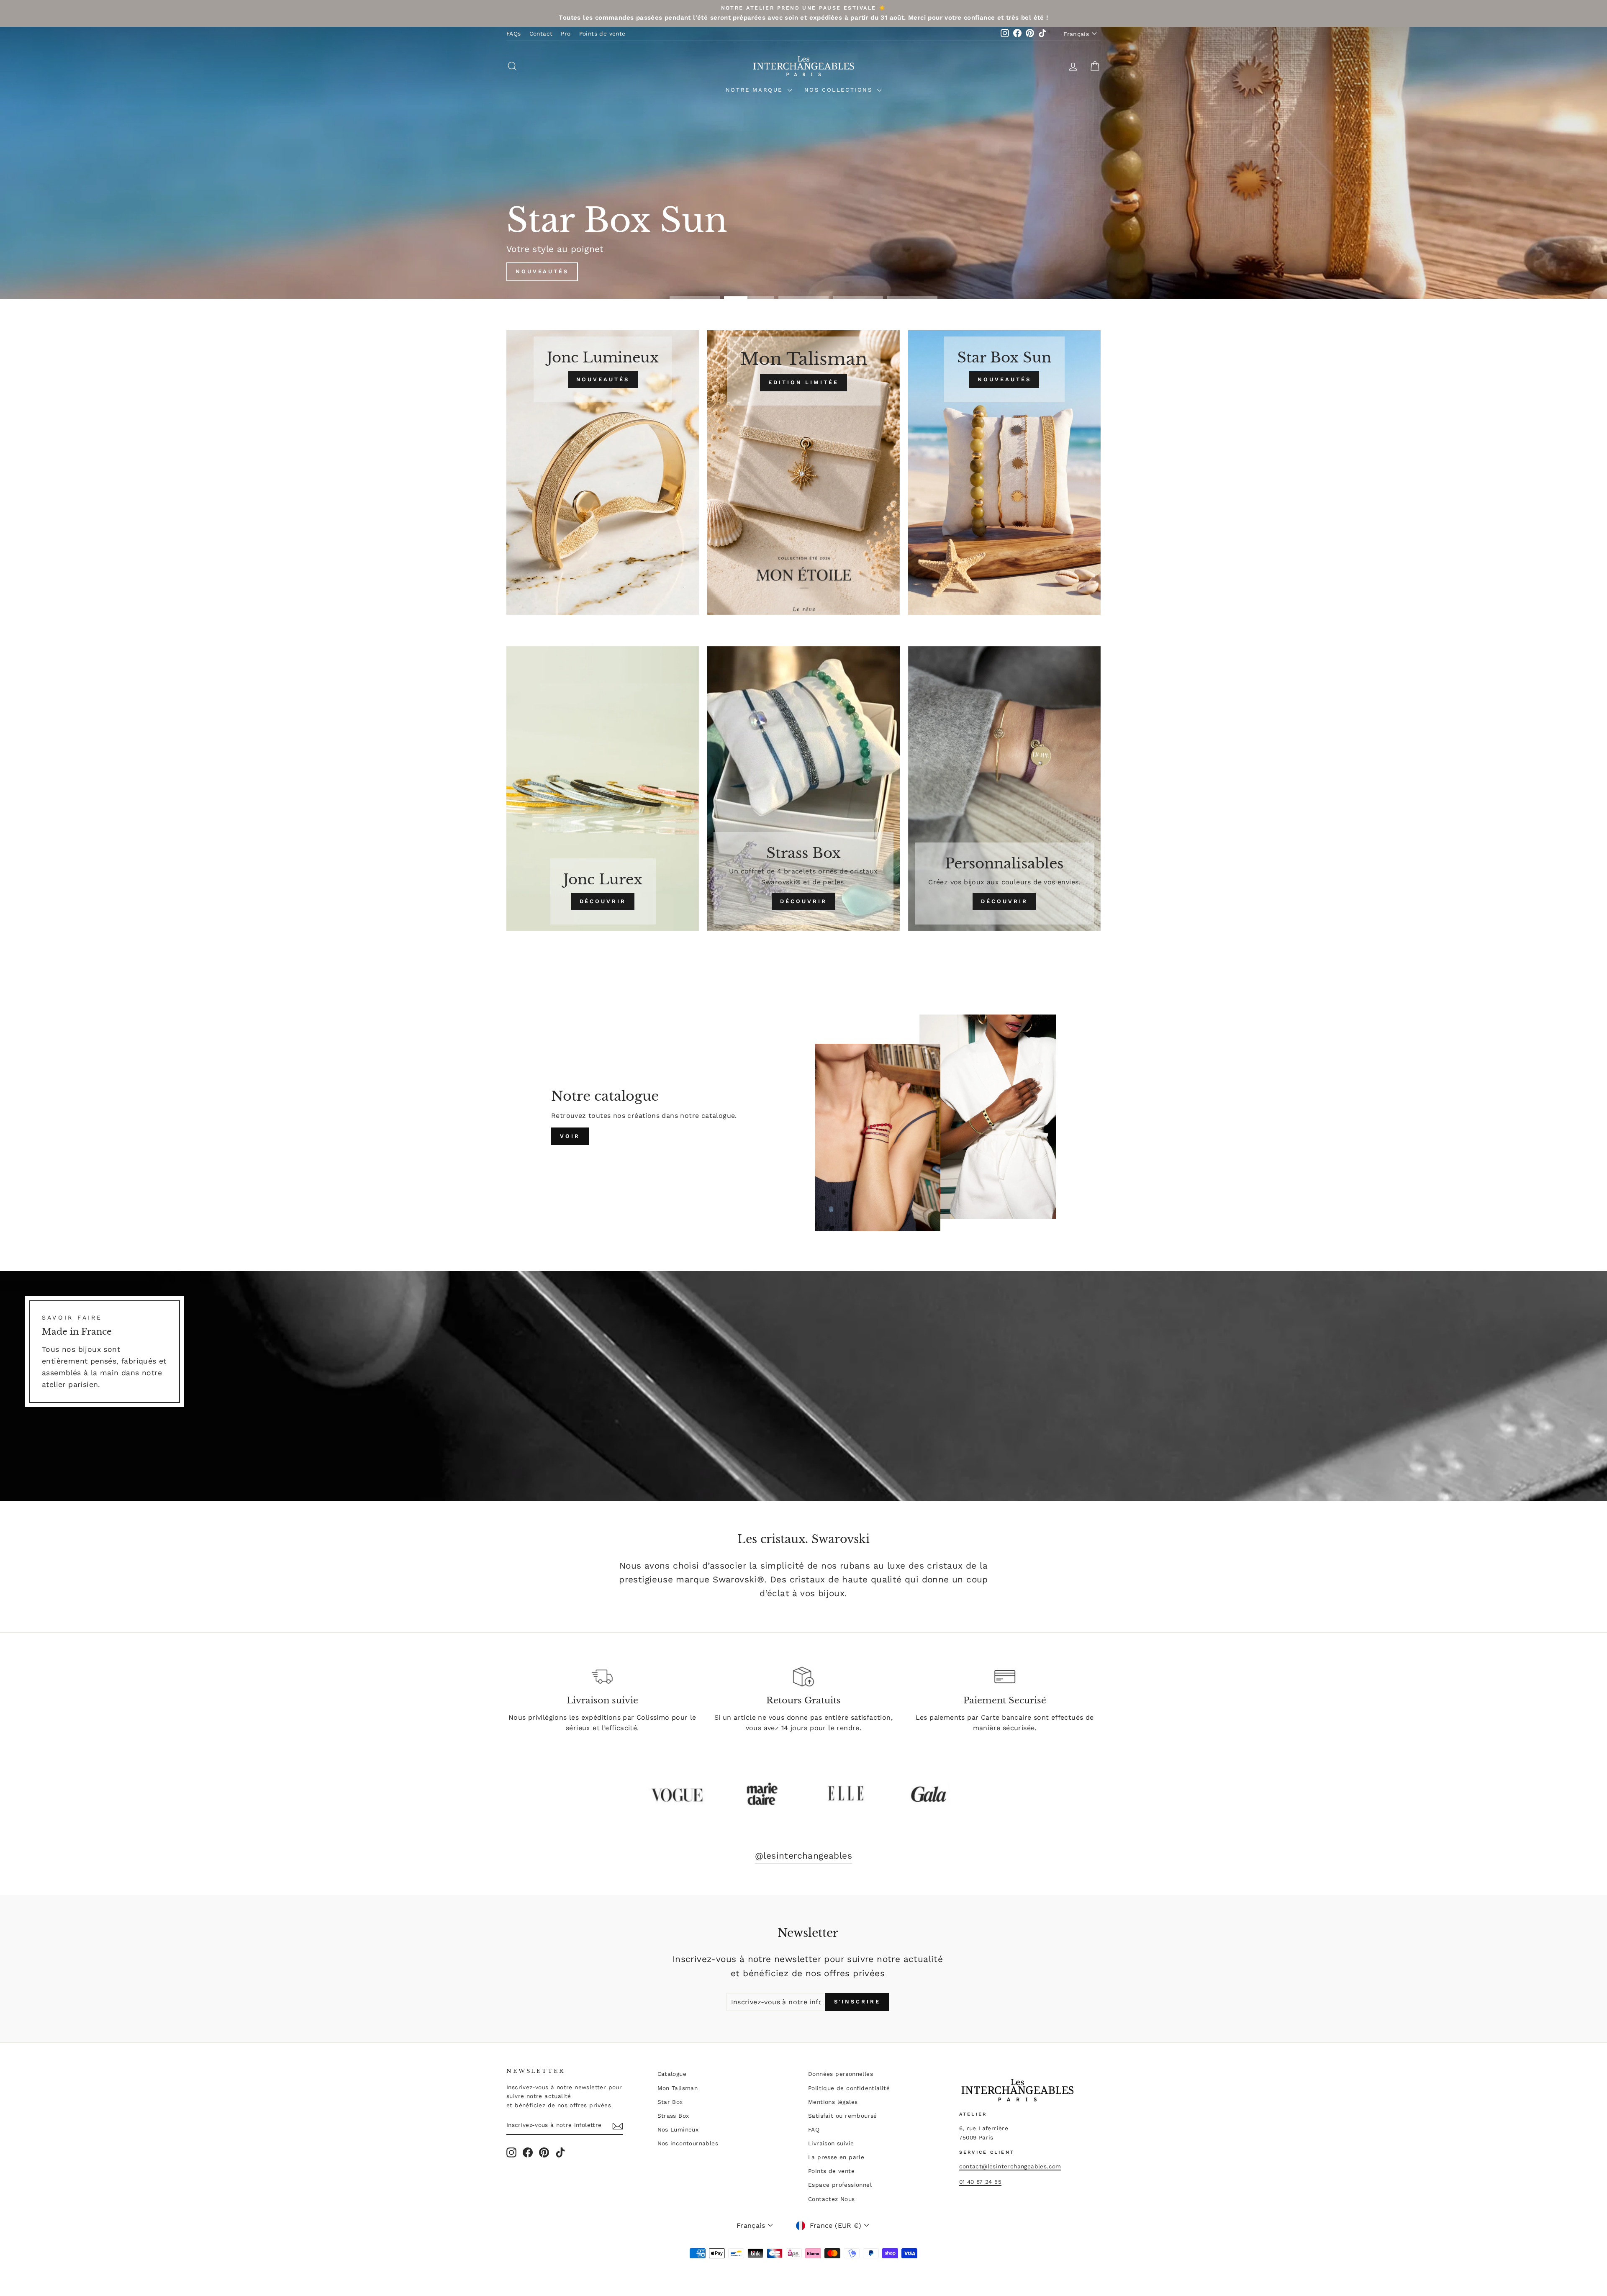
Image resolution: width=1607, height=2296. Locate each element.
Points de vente (602, 33)
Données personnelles (841, 2074)
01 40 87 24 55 (981, 2182)
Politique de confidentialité (849, 2088)
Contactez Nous (832, 2199)
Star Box (670, 2102)
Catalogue (672, 2074)
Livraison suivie (831, 2143)
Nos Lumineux (678, 2129)
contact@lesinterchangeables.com (1010, 2166)
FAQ (814, 2129)
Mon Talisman (678, 2088)
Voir (570, 1136)
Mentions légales (833, 2102)
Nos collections (840, 90)
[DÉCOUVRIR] (603, 788)
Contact (541, 33)
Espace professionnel (840, 2185)
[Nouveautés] (603, 473)
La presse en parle (836, 2157)
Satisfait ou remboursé (843, 2116)
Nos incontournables (688, 2143)
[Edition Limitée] (803, 473)
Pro (566, 33)
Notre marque (756, 90)
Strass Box (673, 2116)
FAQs (514, 33)
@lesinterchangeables (803, 1856)
